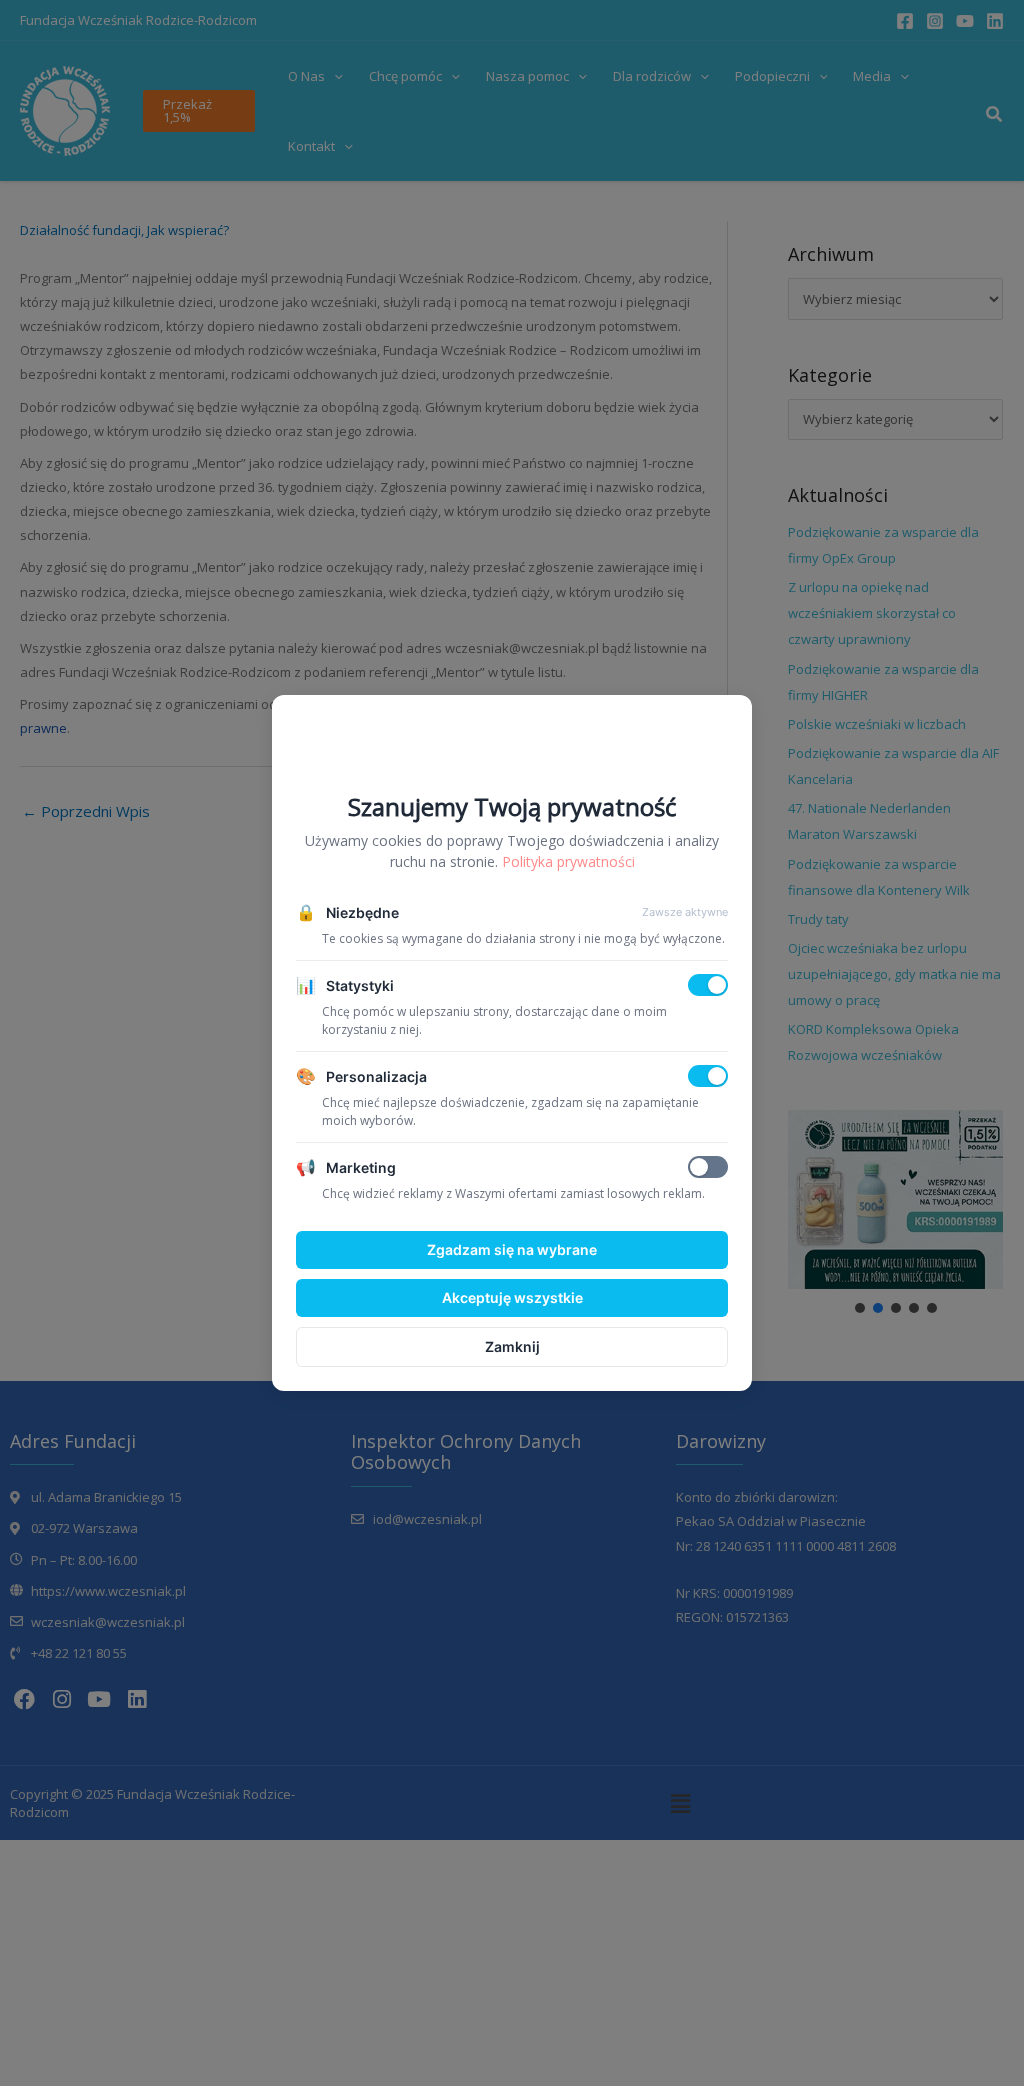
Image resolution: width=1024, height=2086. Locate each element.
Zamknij (512, 1346)
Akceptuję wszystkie (512, 1297)
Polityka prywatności (568, 861)
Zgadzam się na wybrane (512, 1249)
